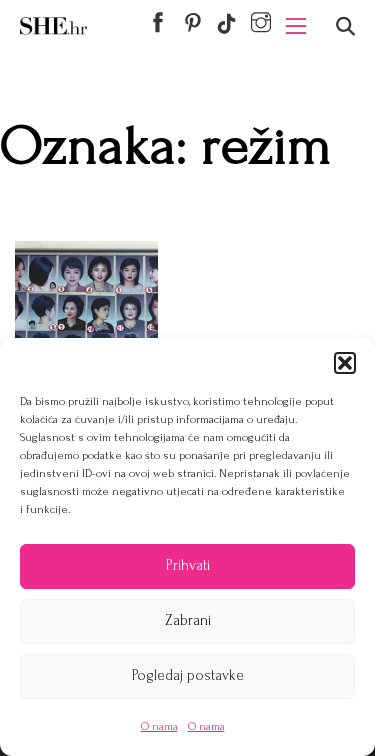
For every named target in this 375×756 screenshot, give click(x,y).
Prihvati (188, 565)
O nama (159, 726)
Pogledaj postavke (188, 675)
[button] (345, 363)
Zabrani (188, 620)
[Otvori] (345, 26)
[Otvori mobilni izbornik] (296, 26)
